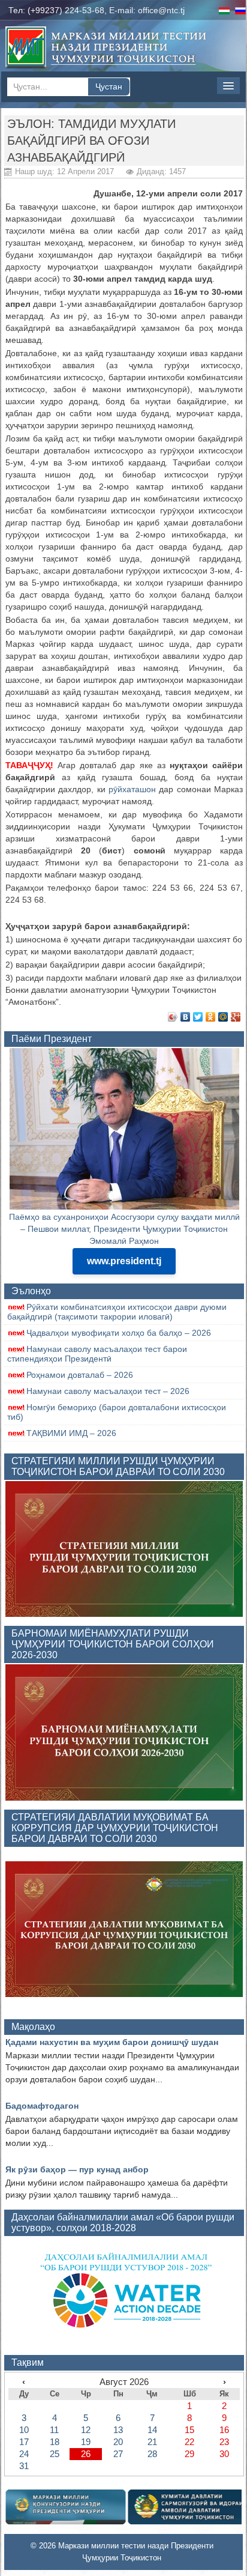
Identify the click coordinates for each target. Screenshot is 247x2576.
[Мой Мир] (223, 1017)
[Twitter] (198, 1017)
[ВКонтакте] (186, 1017)
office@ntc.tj (161, 10)
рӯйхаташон (132, 789)
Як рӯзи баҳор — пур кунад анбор (77, 2169)
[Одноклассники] (211, 1017)
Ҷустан (109, 86)
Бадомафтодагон (42, 2106)
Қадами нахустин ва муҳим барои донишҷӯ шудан (112, 2042)
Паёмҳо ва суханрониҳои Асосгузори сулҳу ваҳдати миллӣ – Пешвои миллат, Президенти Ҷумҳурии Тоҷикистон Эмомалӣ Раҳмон (124, 1229)
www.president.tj (124, 1261)
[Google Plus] (236, 1017)
